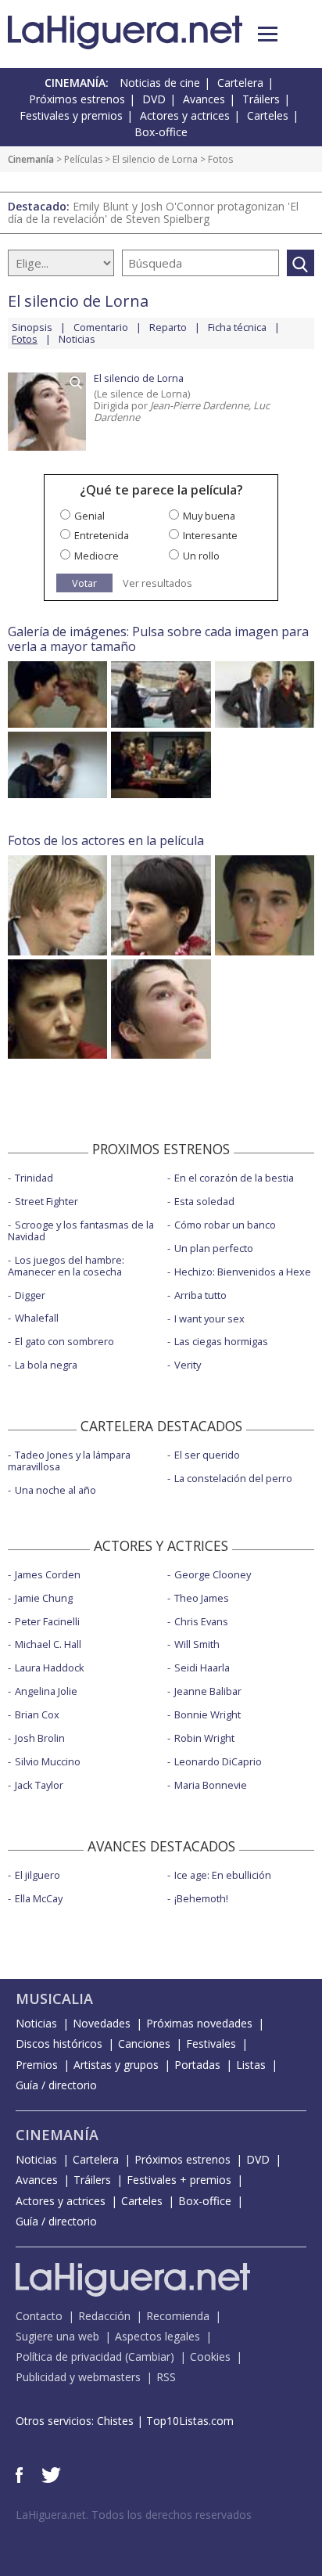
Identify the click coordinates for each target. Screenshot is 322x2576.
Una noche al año (55, 1490)
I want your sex (209, 1319)
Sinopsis (32, 327)
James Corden (48, 1574)
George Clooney (213, 1574)
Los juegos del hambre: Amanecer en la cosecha (66, 1266)
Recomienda (178, 2316)
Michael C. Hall (48, 1644)
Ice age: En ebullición (223, 1875)
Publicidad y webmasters (78, 2377)
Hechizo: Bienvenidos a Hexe (243, 1272)
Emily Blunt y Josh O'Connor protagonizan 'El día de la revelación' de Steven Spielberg (153, 212)
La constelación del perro (233, 1478)
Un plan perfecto (214, 1248)
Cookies (210, 2357)
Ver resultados (157, 583)
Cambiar (149, 2357)
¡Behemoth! (201, 1898)
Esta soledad (204, 1201)
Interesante (210, 535)
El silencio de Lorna (155, 159)
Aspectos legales (157, 2336)
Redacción (104, 2316)
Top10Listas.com (190, 2421)
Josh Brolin (40, 1738)
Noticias (77, 339)
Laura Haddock (50, 1668)
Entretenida (102, 535)
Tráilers (261, 99)
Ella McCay (39, 1898)
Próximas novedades (199, 2023)
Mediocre (97, 556)
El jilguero (38, 1875)
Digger (30, 1295)
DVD (154, 99)
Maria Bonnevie (211, 1785)
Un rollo (201, 556)
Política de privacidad (69, 2357)
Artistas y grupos (116, 2065)
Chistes (115, 2421)
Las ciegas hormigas (221, 1341)
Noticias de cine (160, 83)
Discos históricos (59, 2044)
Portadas (197, 2065)
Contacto (39, 2316)
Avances (204, 99)
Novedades (102, 2023)
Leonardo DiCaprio (218, 1761)
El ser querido (207, 1455)
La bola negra (46, 1365)
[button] (268, 34)
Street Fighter (47, 1201)
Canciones (144, 2044)
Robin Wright (204, 1738)
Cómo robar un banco (225, 1225)
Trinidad (34, 1178)
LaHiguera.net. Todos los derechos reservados (134, 2515)
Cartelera (240, 83)
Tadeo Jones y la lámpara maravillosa (69, 1461)
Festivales (211, 2044)
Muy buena (209, 516)
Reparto (168, 327)
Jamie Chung (44, 1598)
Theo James (202, 1598)
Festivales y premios (71, 115)
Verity (188, 1365)
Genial (89, 516)
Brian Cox (37, 1714)
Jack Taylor (39, 1785)
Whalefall (37, 1318)
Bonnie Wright (208, 1714)
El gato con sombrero (64, 1341)
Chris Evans (201, 1621)
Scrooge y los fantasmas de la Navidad (81, 1230)
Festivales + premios (179, 2180)
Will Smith (197, 1644)
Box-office (161, 132)
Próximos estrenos (77, 99)
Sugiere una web (57, 2336)
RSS (166, 2377)
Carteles (268, 115)
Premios (37, 2065)
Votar (84, 583)
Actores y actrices (185, 115)
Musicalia (54, 1999)
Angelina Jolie (46, 1691)
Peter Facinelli (47, 1621)
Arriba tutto (200, 1295)
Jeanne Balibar (208, 1691)
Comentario (101, 327)
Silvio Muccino (48, 1761)
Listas (251, 2065)
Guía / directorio (56, 2085)
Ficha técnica (237, 327)
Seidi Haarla (202, 1668)
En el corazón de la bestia (234, 1178)
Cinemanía (31, 159)
